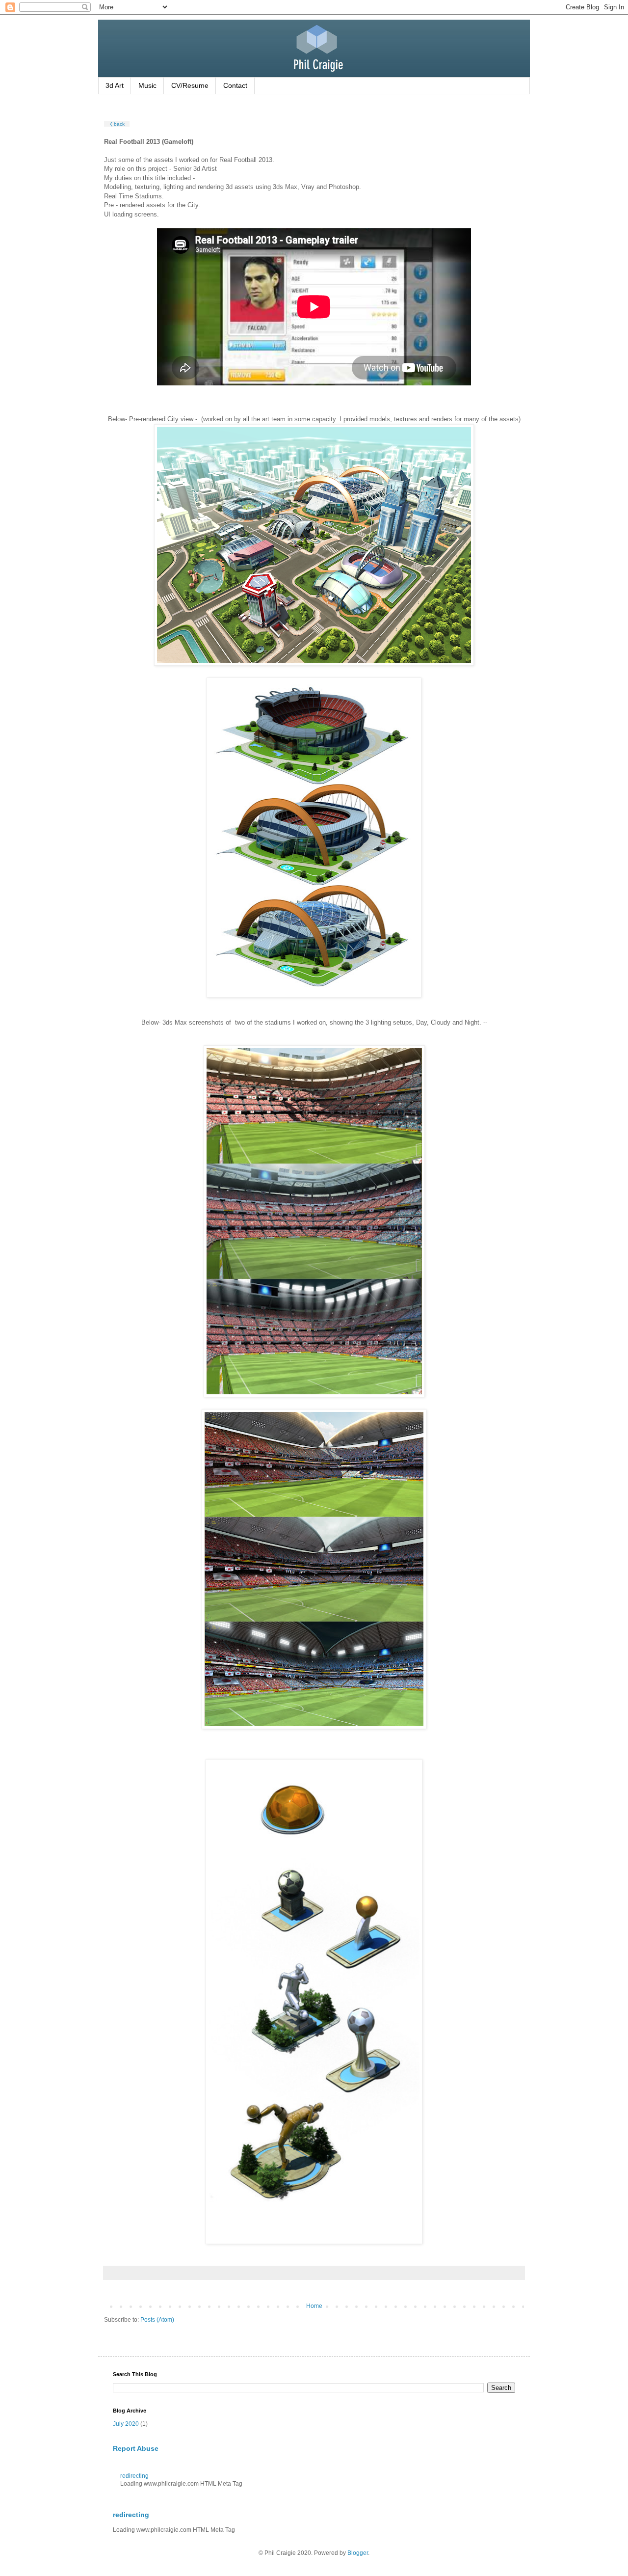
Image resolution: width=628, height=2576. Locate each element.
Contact (235, 85)
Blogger (358, 2553)
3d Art (115, 85)
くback (117, 124)
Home (314, 2306)
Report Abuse (136, 2448)
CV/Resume (190, 85)
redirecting (134, 2476)
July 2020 (126, 2424)
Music (147, 85)
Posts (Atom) (157, 2320)
